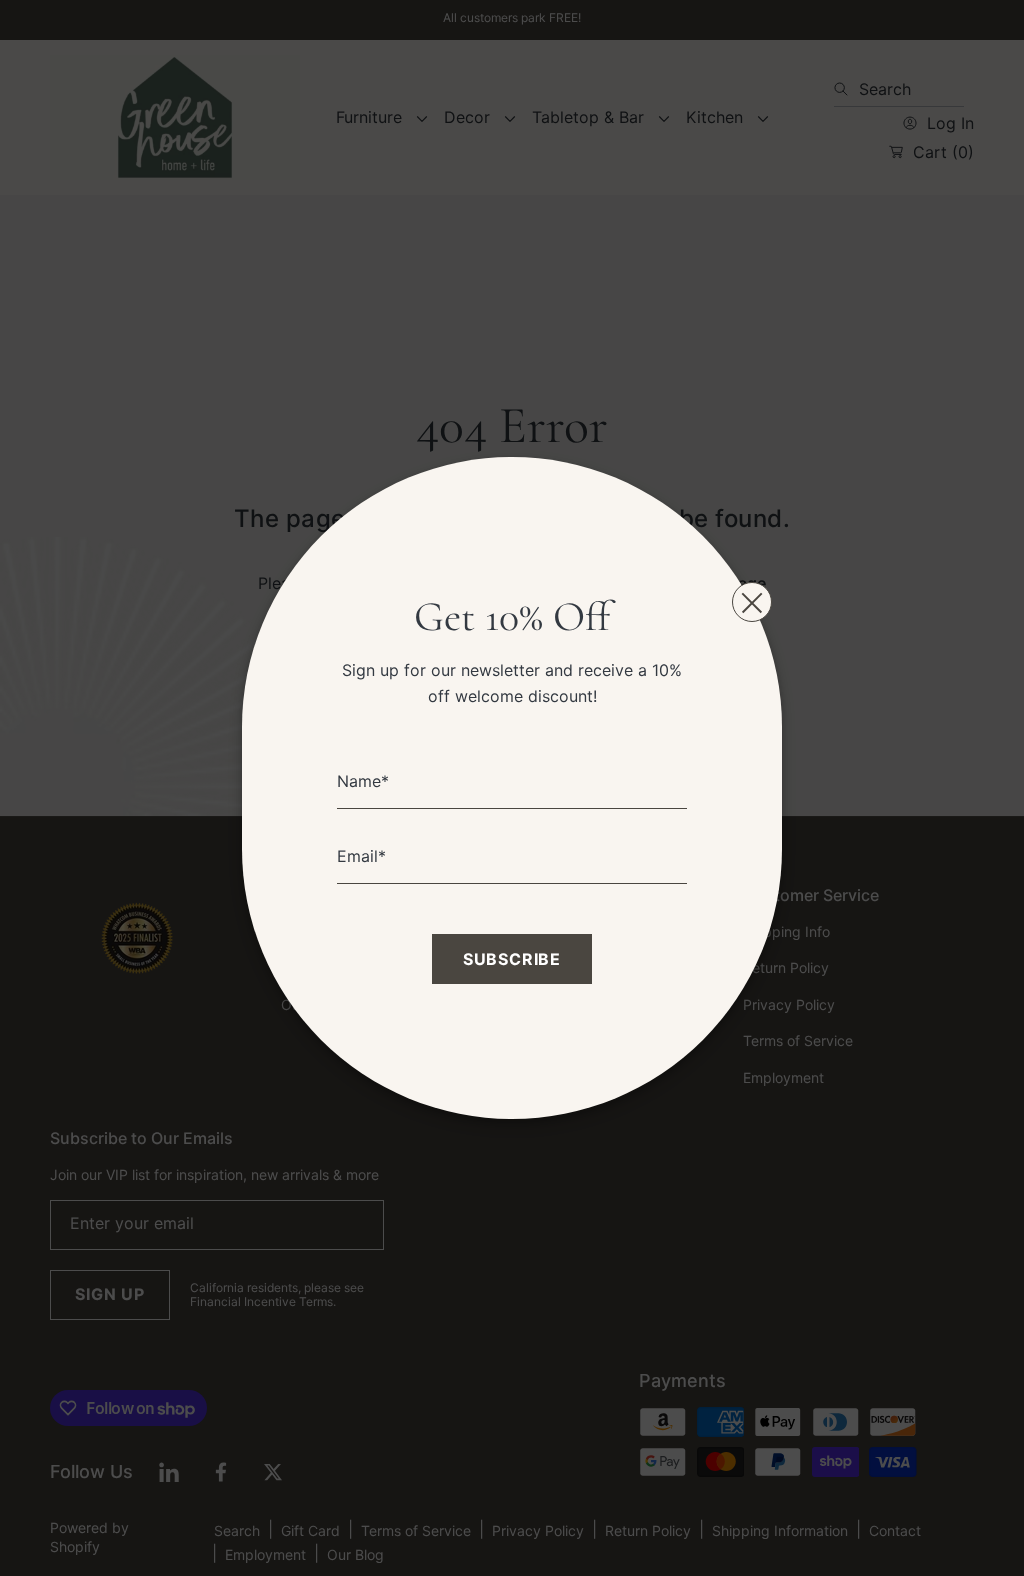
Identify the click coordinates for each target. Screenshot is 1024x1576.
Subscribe (512, 959)
